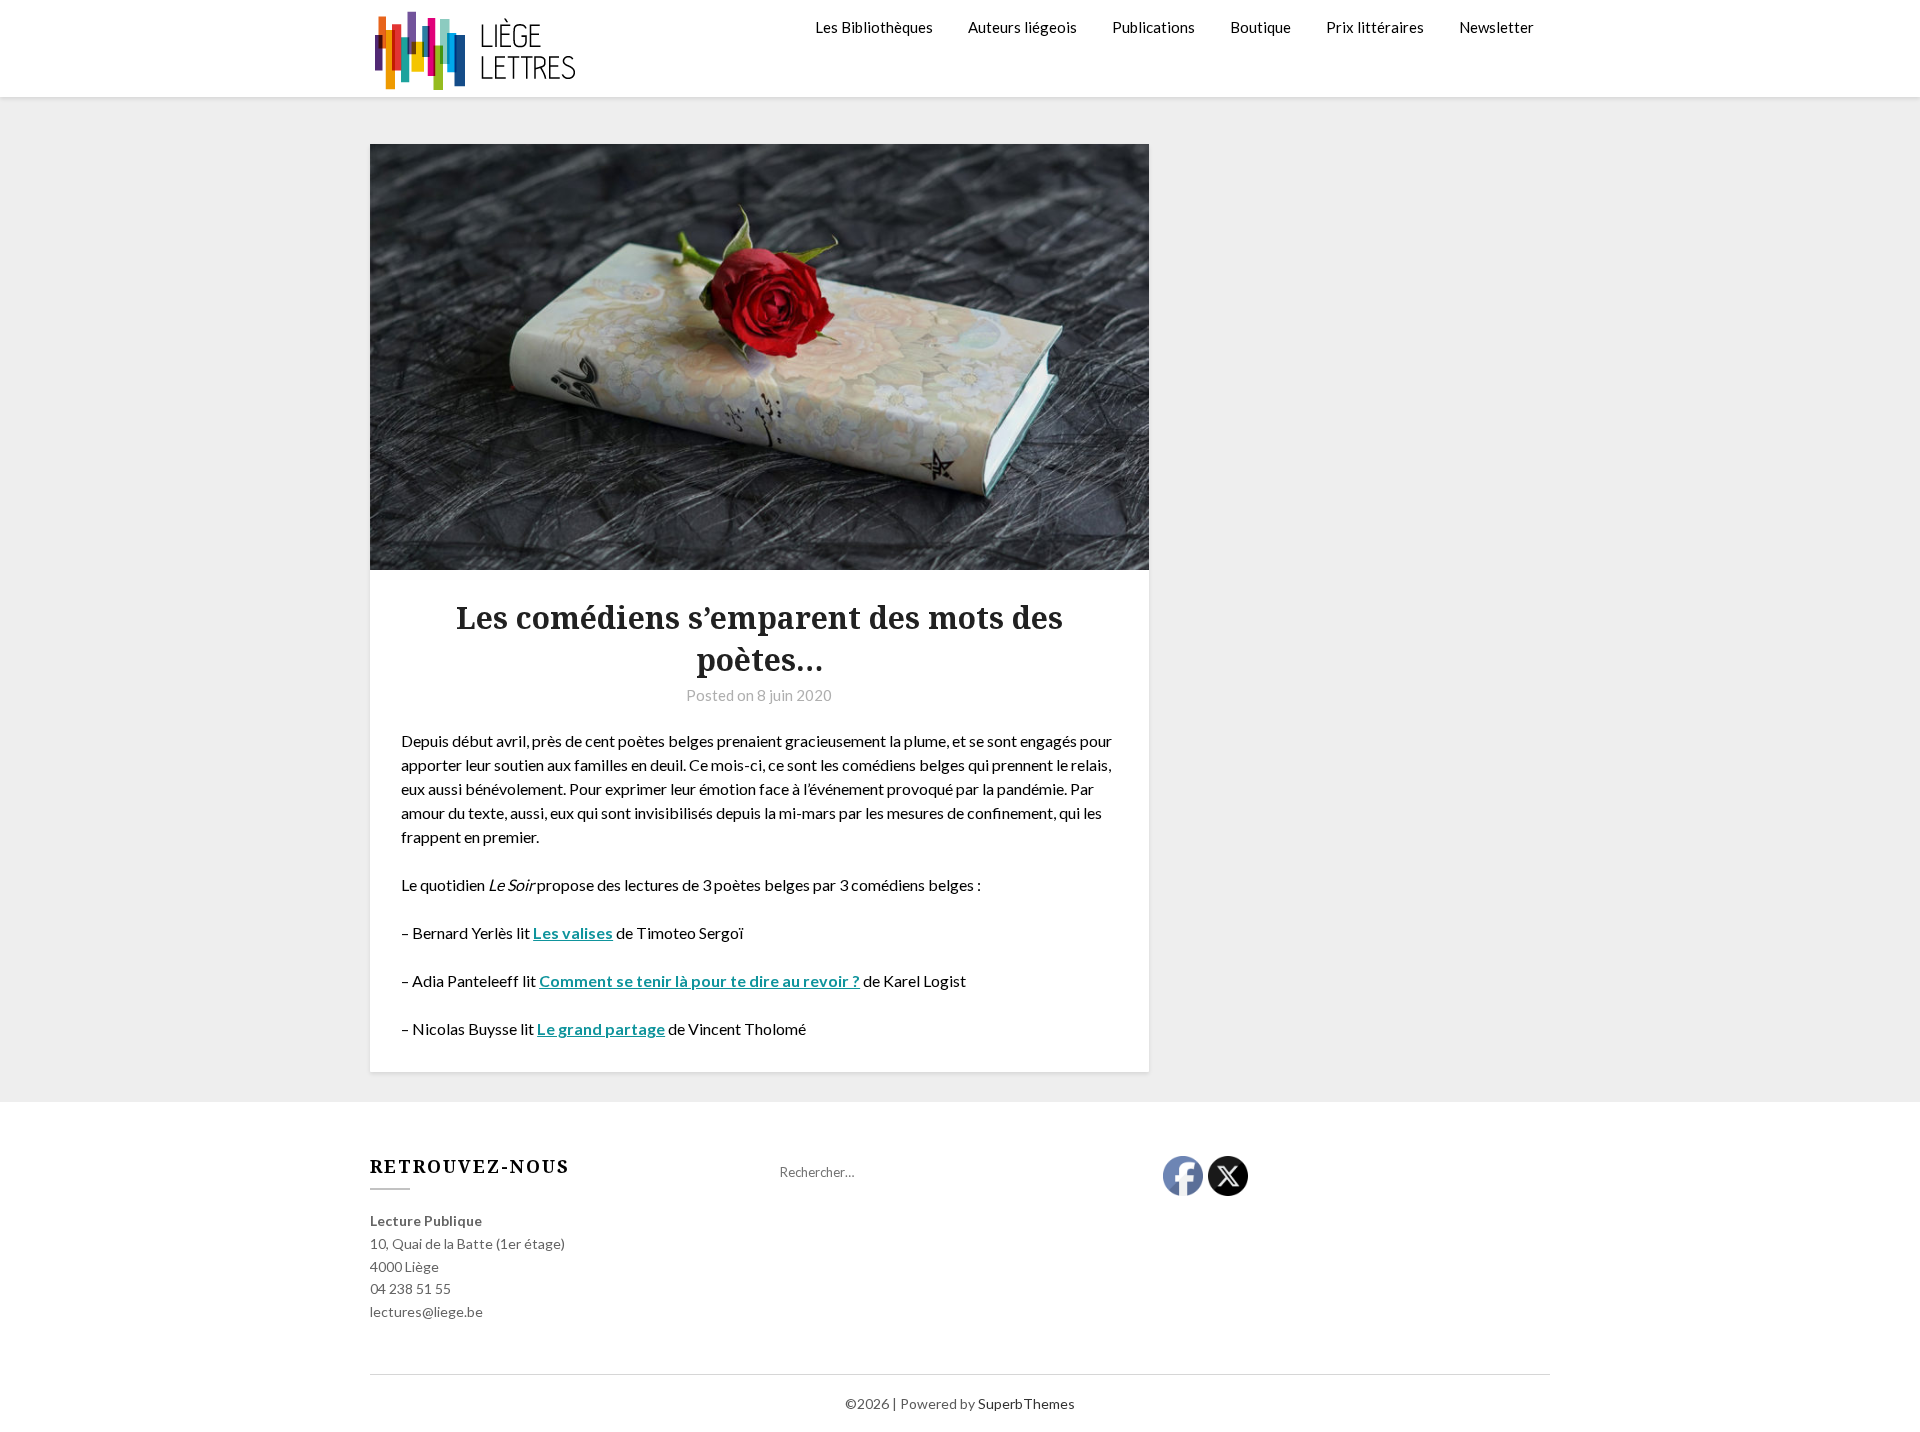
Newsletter (1496, 27)
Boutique (1260, 27)
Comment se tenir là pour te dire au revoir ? (699, 980)
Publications (1153, 27)
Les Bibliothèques (874, 27)
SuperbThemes (1026, 1403)
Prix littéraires (1375, 27)
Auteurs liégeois (1022, 27)
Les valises (573, 932)
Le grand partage (601, 1028)
